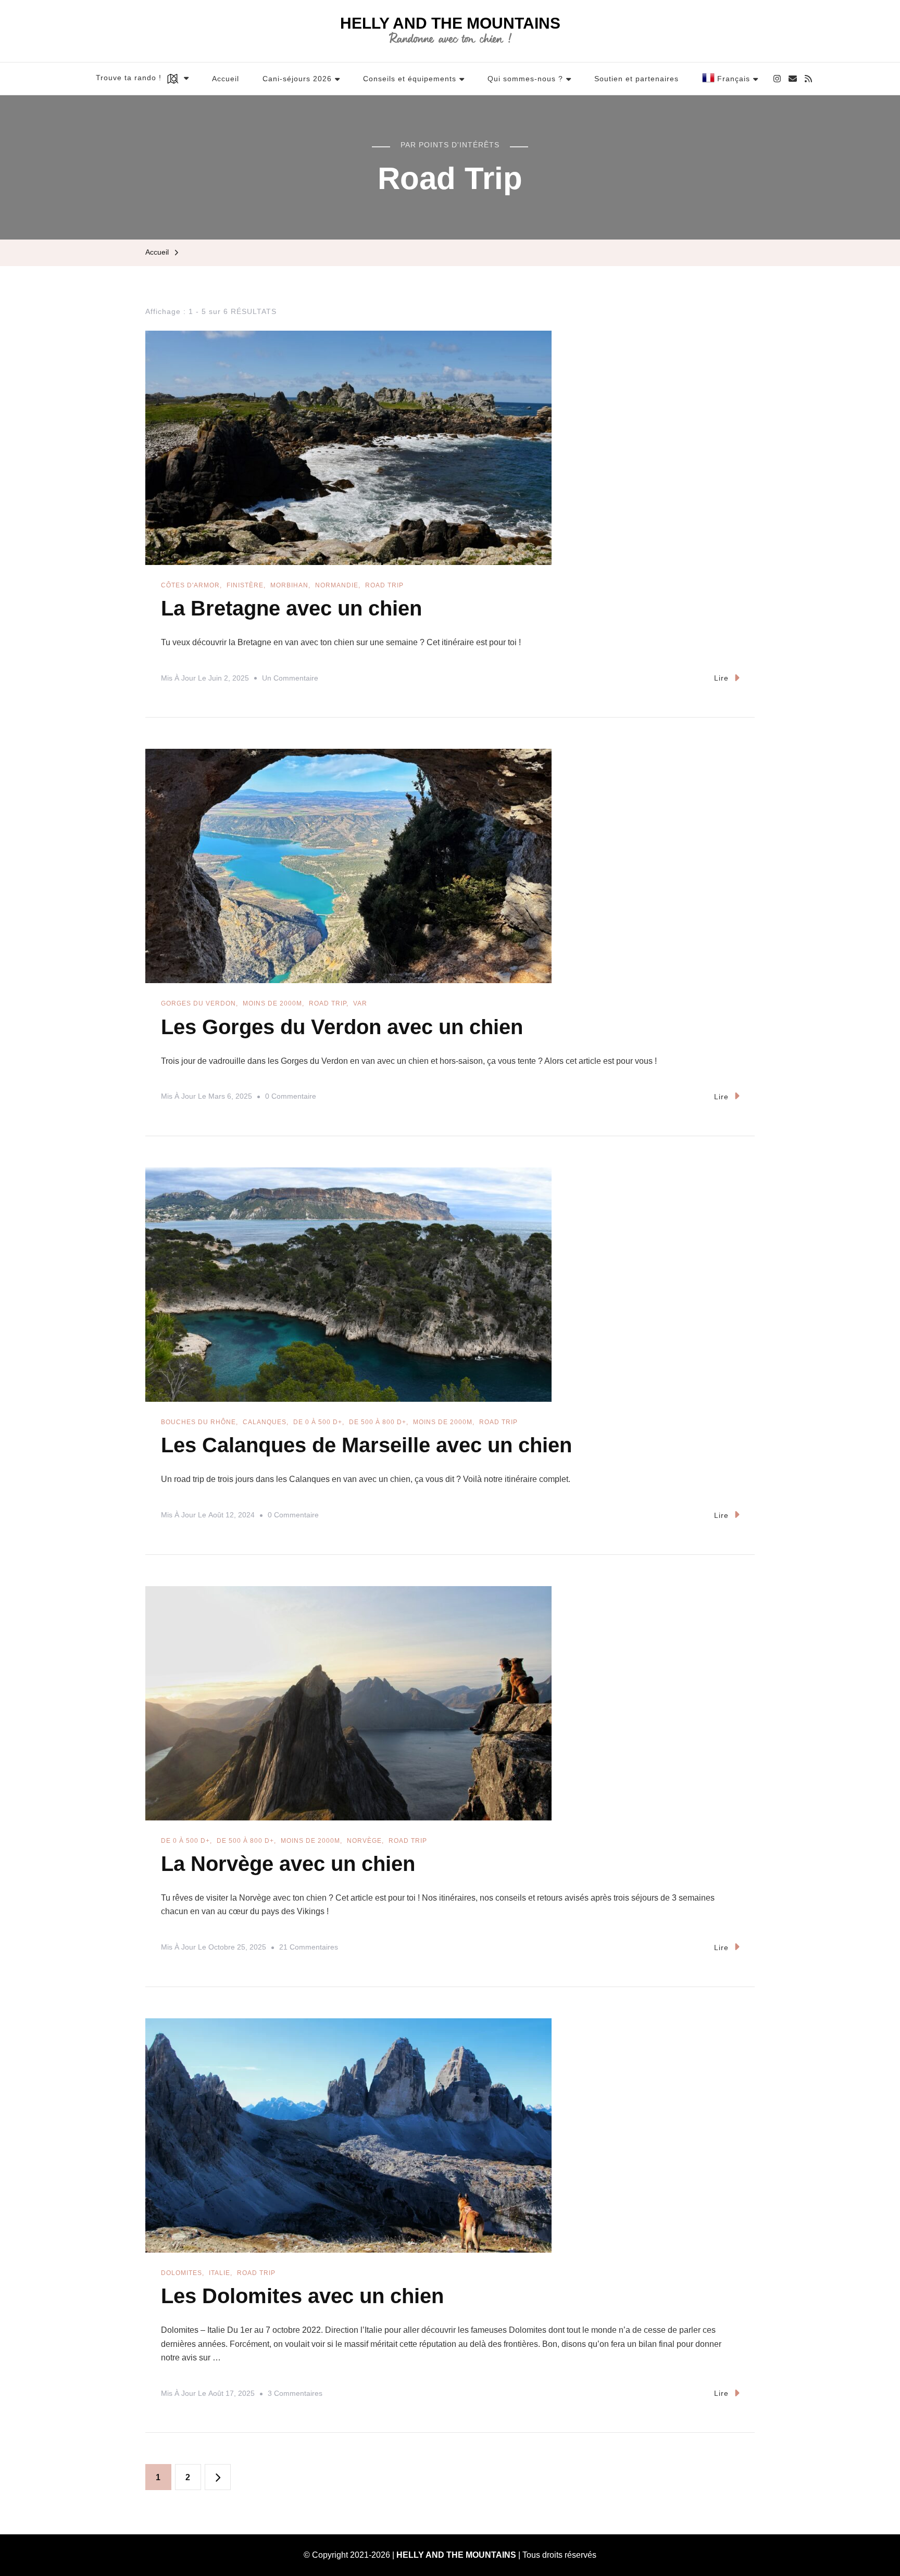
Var (360, 1003)
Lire (721, 678)
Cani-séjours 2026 (297, 79)
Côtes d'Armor (190, 585)
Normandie (337, 585)
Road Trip (384, 585)
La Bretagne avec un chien (291, 608)
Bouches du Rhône (198, 1422)
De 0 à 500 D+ (318, 1422)
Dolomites (182, 2273)
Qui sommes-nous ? (525, 79)
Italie (220, 2273)
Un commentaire (290, 680)
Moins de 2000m (272, 1003)
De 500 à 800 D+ (378, 1422)
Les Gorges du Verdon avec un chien (342, 1027)
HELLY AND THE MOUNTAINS (450, 23)
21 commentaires (309, 1949)
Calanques (265, 1422)
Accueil (226, 79)
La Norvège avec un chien (288, 1864)
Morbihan (289, 585)
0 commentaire (291, 1098)
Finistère (245, 585)
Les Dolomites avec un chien (302, 2296)
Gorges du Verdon (198, 1003)
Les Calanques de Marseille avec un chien (366, 1445)
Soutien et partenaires (636, 79)
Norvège (364, 1841)
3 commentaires (295, 2395)
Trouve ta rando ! (130, 78)
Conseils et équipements (410, 79)
